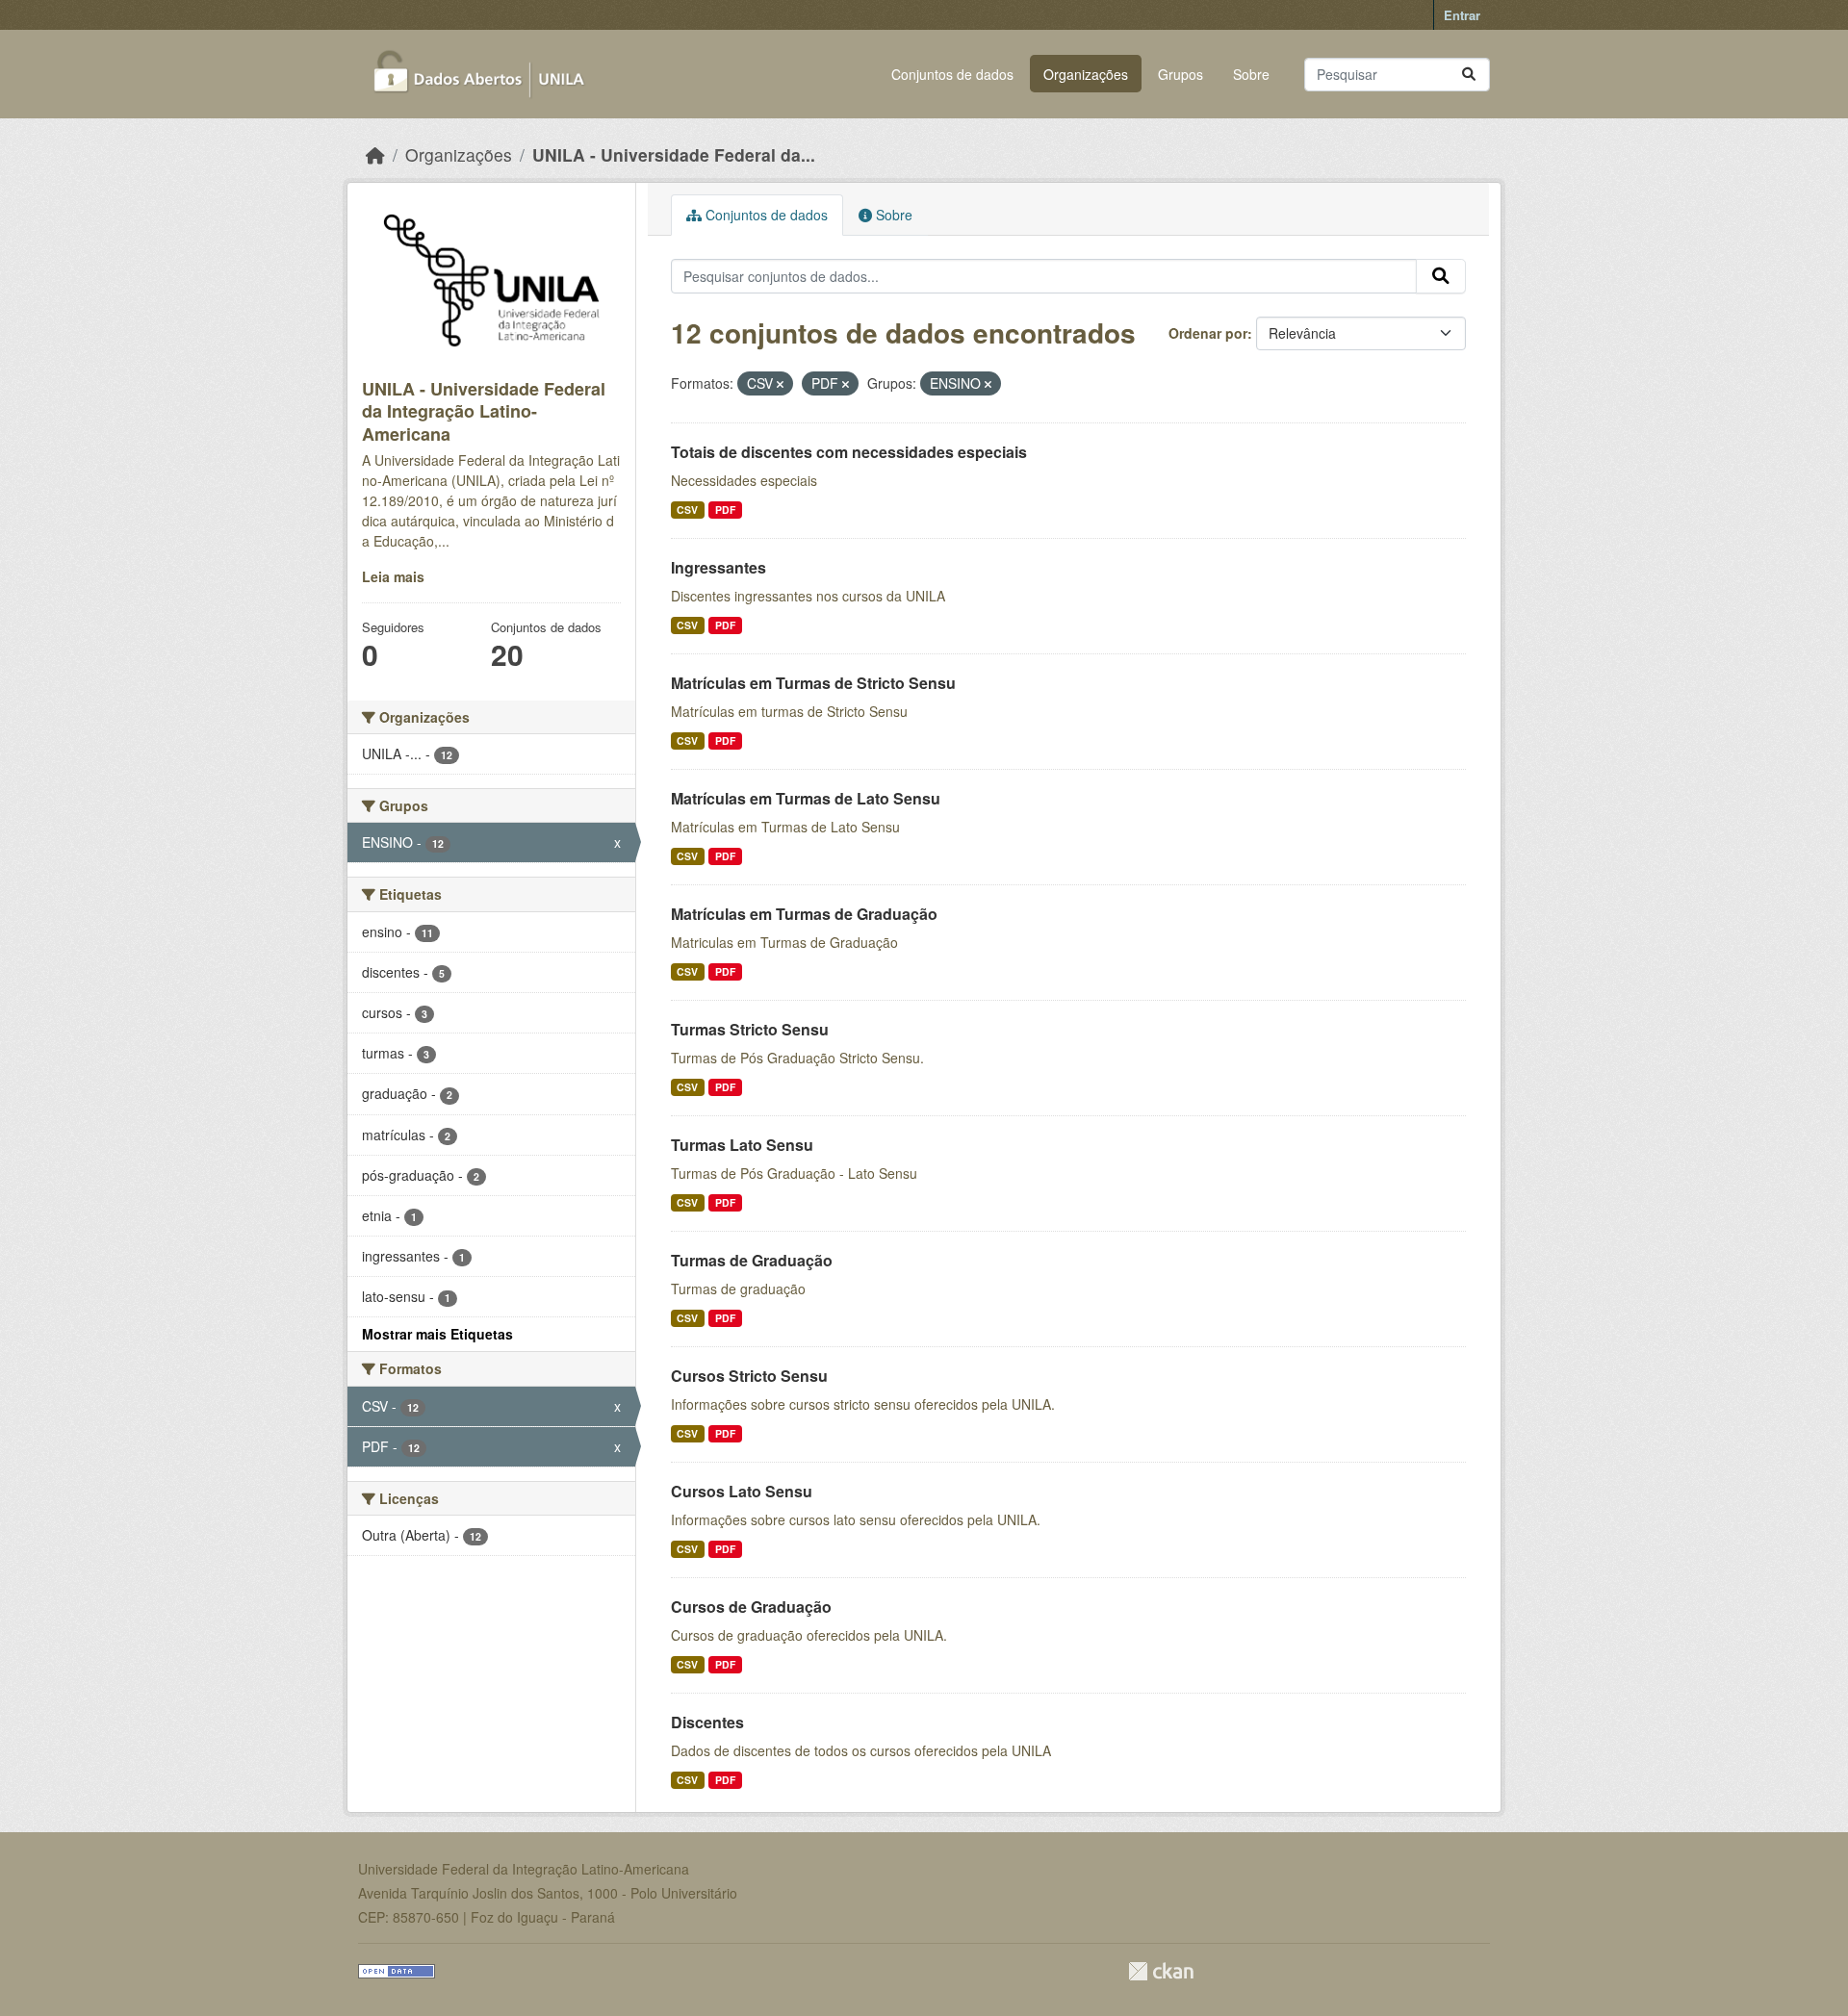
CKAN (1161, 1971)
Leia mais (393, 576)
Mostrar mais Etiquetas (437, 1334)
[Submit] (1469, 75)
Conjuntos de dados (952, 74)
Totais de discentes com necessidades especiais (849, 452)
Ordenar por (1208, 333)
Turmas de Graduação (752, 1260)
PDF (725, 510)
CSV (687, 510)
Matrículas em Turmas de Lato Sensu (806, 798)
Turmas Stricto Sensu (750, 1029)
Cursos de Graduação (751, 1607)
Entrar (1462, 15)
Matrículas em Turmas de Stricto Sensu (813, 683)
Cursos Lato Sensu (742, 1491)
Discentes (707, 1722)
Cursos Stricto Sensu (749, 1376)
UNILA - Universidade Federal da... (674, 154)
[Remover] (780, 384)
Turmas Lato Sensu (742, 1145)
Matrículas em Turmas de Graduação (804, 914)
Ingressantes (719, 567)
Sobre (1251, 74)
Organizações (1086, 74)
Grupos (1181, 74)
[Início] (375, 154)
